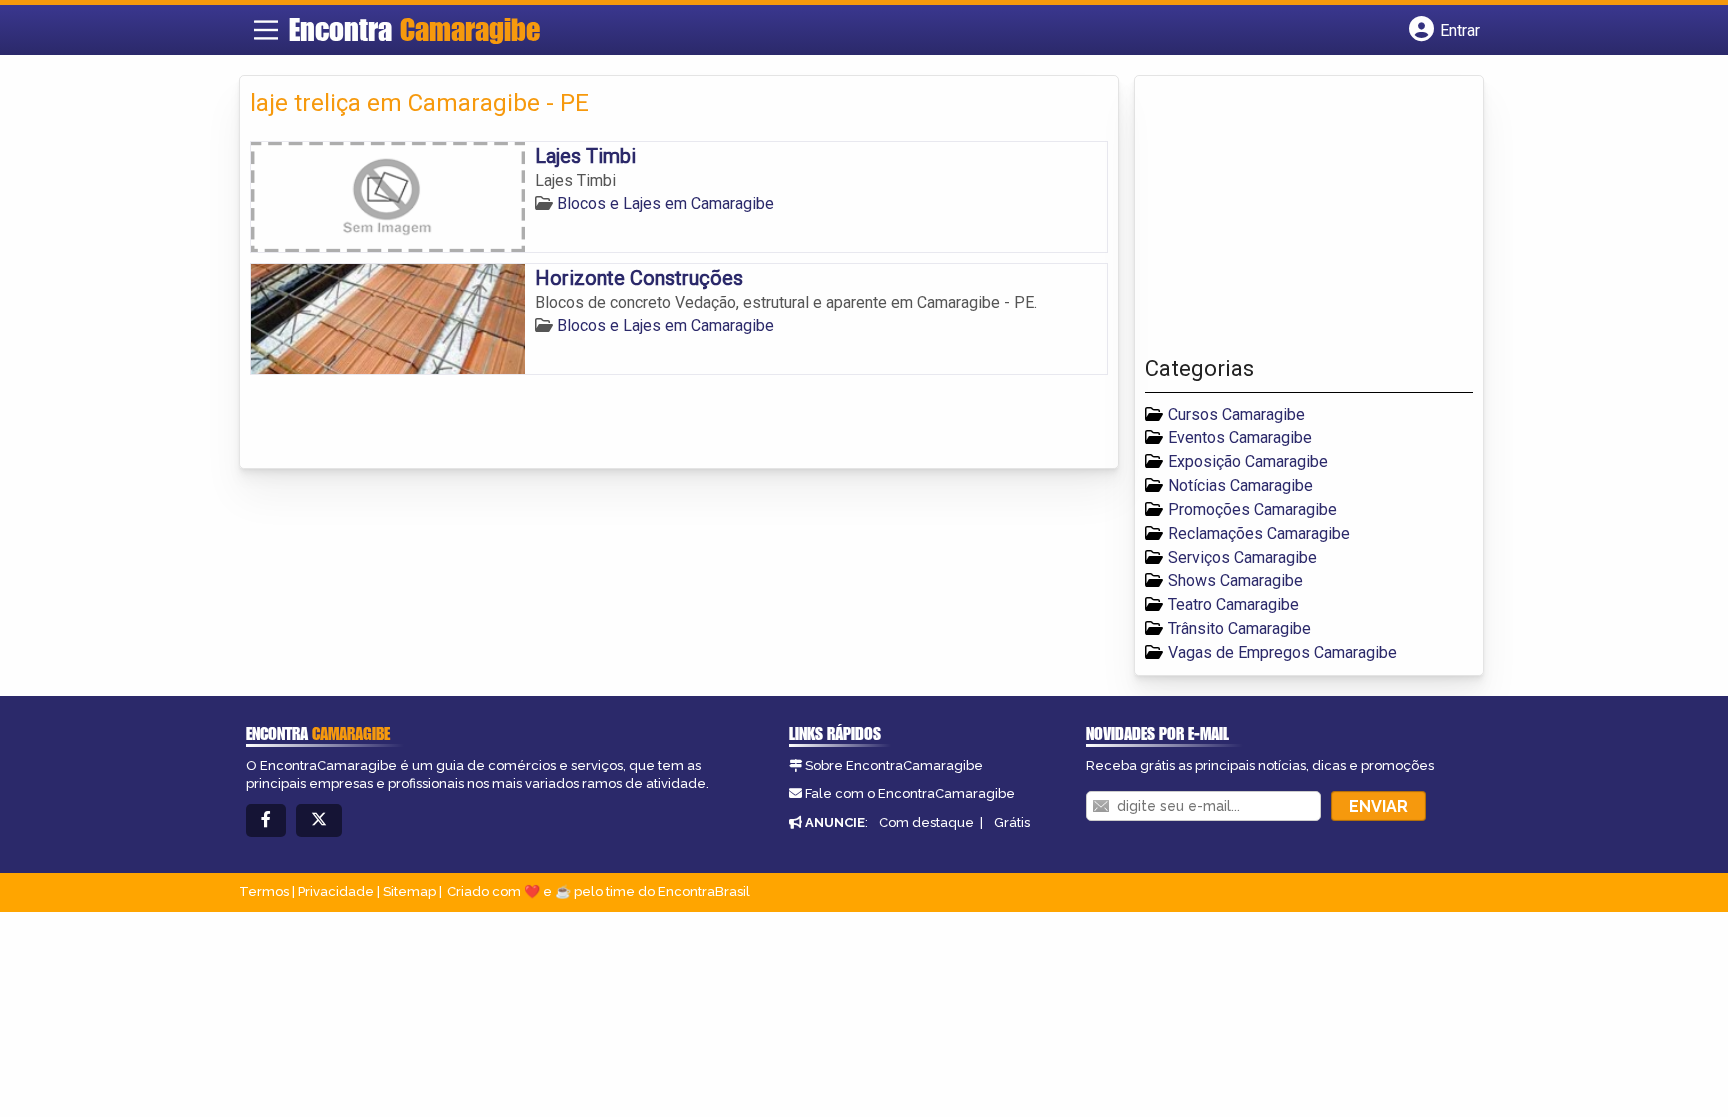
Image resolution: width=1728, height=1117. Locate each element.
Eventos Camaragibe (1240, 437)
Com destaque (926, 822)
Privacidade (336, 891)
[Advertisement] (1295, 221)
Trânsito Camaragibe (1239, 628)
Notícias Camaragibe (1240, 485)
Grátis (1012, 822)
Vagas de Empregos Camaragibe (1282, 652)
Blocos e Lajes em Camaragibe (665, 203)
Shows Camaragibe (1235, 580)
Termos (264, 891)
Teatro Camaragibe (1233, 604)
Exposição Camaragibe (1248, 461)
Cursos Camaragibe (1236, 414)
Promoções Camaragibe (1252, 509)
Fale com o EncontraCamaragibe (910, 793)
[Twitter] (319, 820)
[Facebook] (266, 820)
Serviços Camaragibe (1242, 557)
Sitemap (409, 891)
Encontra (414, 29)
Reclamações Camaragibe (1259, 533)
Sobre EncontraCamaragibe (894, 765)
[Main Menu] (266, 30)
